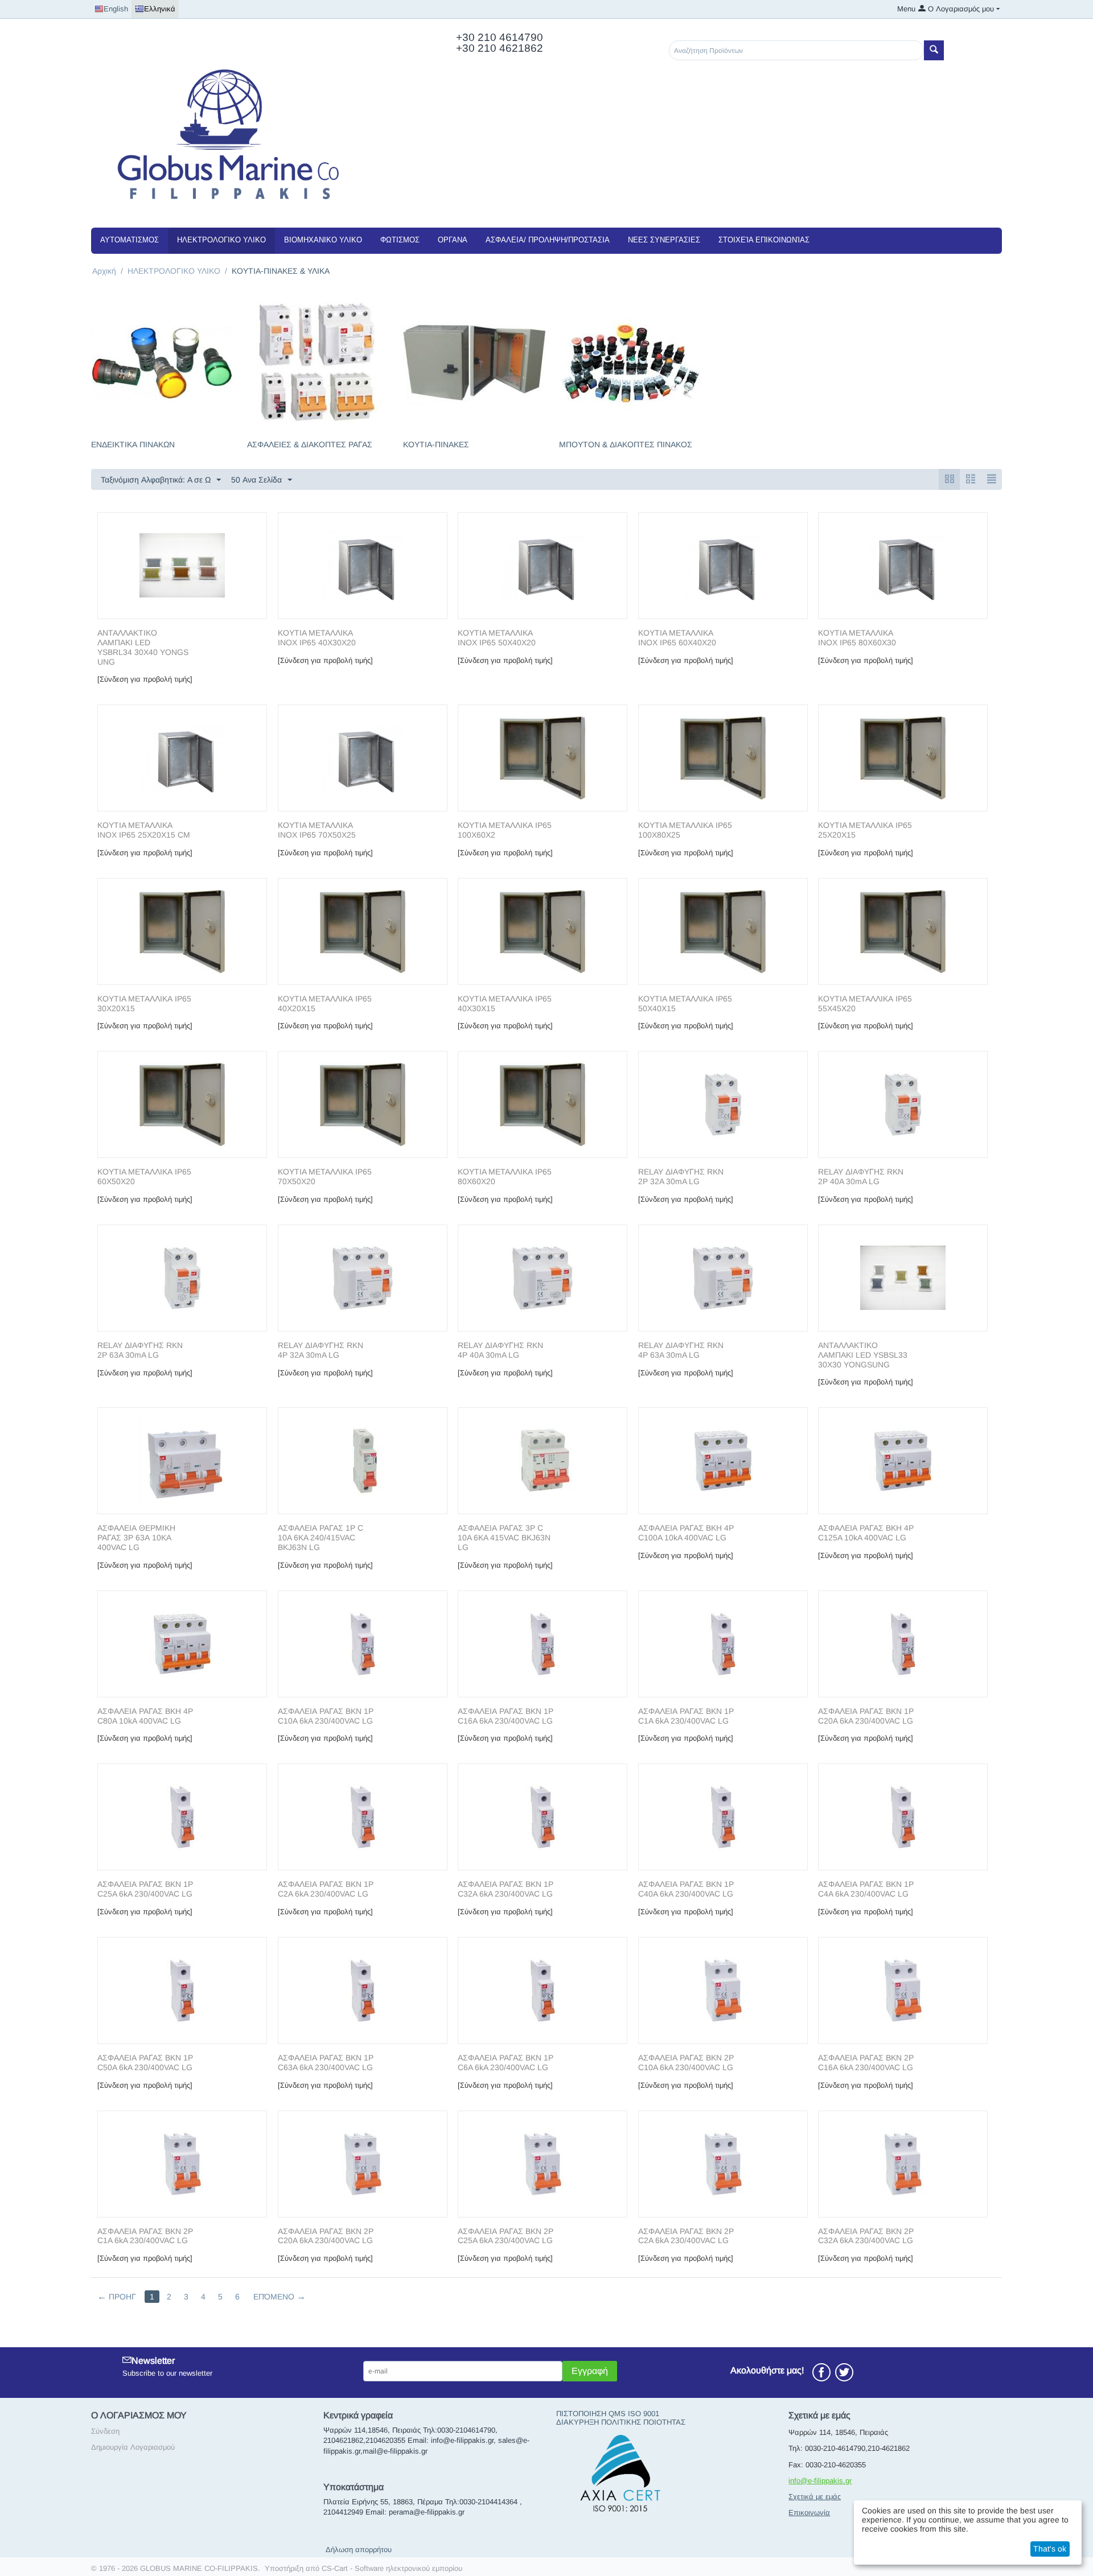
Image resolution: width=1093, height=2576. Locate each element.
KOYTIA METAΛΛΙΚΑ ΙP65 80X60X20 (505, 1176)
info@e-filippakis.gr (820, 2481)
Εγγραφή (590, 2371)
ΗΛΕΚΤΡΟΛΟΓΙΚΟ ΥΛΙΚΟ (221, 240)
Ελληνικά (160, 9)
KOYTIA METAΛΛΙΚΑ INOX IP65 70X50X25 (317, 830)
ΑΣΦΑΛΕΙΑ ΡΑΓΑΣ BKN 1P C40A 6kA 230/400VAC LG (686, 1889)
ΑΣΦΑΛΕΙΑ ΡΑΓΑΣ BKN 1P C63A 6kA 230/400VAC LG (326, 2062)
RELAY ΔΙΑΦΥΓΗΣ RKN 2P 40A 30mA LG (861, 1176)
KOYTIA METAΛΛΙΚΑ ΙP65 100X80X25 (685, 830)
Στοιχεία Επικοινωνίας (764, 240)
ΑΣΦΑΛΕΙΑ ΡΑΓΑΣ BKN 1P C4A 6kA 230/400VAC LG (866, 1889)
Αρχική (104, 271)
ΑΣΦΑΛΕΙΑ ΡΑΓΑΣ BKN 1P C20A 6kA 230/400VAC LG (866, 1716)
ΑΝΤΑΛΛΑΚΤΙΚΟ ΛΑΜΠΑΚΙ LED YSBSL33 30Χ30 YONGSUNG (863, 1355)
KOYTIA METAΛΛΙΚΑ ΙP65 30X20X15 (144, 1003)
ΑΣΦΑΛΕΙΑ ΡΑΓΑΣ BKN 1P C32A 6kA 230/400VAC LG (506, 1889)
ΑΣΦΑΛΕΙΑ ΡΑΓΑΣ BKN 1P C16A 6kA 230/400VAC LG (506, 1716)
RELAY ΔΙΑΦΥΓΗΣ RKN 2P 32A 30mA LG (681, 1176)
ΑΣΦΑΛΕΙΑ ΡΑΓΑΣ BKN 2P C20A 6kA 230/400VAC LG (326, 2236)
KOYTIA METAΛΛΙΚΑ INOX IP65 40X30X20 (317, 638)
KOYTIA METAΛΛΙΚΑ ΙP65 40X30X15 (505, 1003)
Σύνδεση (105, 2431)
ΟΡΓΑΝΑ (453, 240)
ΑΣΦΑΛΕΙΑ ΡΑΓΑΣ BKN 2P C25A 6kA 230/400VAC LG (506, 2236)
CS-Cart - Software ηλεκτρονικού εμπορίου (392, 2568)
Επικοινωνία (809, 2513)
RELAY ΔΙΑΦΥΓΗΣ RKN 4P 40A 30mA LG (500, 1350)
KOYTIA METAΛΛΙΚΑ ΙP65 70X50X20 (325, 1176)
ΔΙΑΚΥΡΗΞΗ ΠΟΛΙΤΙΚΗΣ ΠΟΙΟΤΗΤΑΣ (621, 2422)
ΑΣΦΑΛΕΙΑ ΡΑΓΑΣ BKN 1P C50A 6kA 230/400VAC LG (145, 2062)
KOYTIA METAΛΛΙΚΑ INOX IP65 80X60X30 (857, 638)
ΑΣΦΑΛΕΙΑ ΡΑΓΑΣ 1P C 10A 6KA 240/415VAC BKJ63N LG (320, 1538)
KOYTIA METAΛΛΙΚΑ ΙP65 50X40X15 (685, 1003)
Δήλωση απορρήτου (359, 2550)
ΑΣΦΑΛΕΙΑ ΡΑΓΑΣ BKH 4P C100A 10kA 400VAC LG (686, 1533)
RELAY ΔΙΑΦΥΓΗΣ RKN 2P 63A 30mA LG (140, 1350)
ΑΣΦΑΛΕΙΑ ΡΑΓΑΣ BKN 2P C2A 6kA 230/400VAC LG (686, 2236)
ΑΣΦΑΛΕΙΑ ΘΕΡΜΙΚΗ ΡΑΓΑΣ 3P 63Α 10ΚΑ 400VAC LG (136, 1538)
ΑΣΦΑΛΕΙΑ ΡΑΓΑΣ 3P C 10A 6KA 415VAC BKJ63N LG (504, 1538)
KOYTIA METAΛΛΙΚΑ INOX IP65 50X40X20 (497, 638)
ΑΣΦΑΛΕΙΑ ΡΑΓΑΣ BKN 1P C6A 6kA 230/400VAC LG (506, 2062)
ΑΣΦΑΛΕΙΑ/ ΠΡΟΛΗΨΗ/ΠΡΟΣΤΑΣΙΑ (548, 240)
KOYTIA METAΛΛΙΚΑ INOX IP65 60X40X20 (677, 638)
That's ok (1050, 2549)
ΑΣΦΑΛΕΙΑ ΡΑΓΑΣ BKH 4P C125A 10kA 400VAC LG (866, 1533)
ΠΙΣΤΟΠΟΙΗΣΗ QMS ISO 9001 (608, 2414)
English (116, 9)
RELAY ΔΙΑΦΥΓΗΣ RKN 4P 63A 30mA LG (681, 1350)
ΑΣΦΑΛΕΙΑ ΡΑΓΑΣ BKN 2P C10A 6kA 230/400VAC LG (686, 2062)
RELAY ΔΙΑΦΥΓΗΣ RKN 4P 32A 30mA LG (320, 1350)
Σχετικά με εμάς (815, 2497)
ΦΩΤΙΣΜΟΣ (400, 240)
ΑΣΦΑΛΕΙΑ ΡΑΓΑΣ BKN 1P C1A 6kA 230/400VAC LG (686, 1716)
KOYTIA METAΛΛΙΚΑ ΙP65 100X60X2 (505, 830)
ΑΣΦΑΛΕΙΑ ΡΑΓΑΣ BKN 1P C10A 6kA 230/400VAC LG (326, 1716)
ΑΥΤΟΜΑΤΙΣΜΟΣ (130, 240)
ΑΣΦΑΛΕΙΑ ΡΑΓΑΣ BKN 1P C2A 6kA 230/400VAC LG (326, 1889)
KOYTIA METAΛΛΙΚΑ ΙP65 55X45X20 (865, 1003)
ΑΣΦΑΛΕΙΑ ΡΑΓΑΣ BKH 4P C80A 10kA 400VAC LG (145, 1716)
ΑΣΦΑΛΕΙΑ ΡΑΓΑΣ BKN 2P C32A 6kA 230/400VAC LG (866, 2236)
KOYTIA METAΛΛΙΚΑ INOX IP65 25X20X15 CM (144, 830)
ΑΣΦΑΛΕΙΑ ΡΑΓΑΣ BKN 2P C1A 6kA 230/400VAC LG (145, 2236)
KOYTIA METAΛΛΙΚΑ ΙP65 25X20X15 (865, 830)
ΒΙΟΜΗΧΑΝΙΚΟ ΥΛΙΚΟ (323, 240)
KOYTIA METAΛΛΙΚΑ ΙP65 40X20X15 (325, 1003)
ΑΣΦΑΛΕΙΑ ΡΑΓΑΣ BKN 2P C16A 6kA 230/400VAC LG (866, 2062)
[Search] (934, 50)
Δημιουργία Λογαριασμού (133, 2447)
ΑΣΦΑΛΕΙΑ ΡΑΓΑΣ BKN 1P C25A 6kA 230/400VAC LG (145, 1889)
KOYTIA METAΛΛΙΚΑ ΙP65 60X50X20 (144, 1176)
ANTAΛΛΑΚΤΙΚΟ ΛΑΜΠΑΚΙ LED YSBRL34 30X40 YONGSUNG (143, 647)
